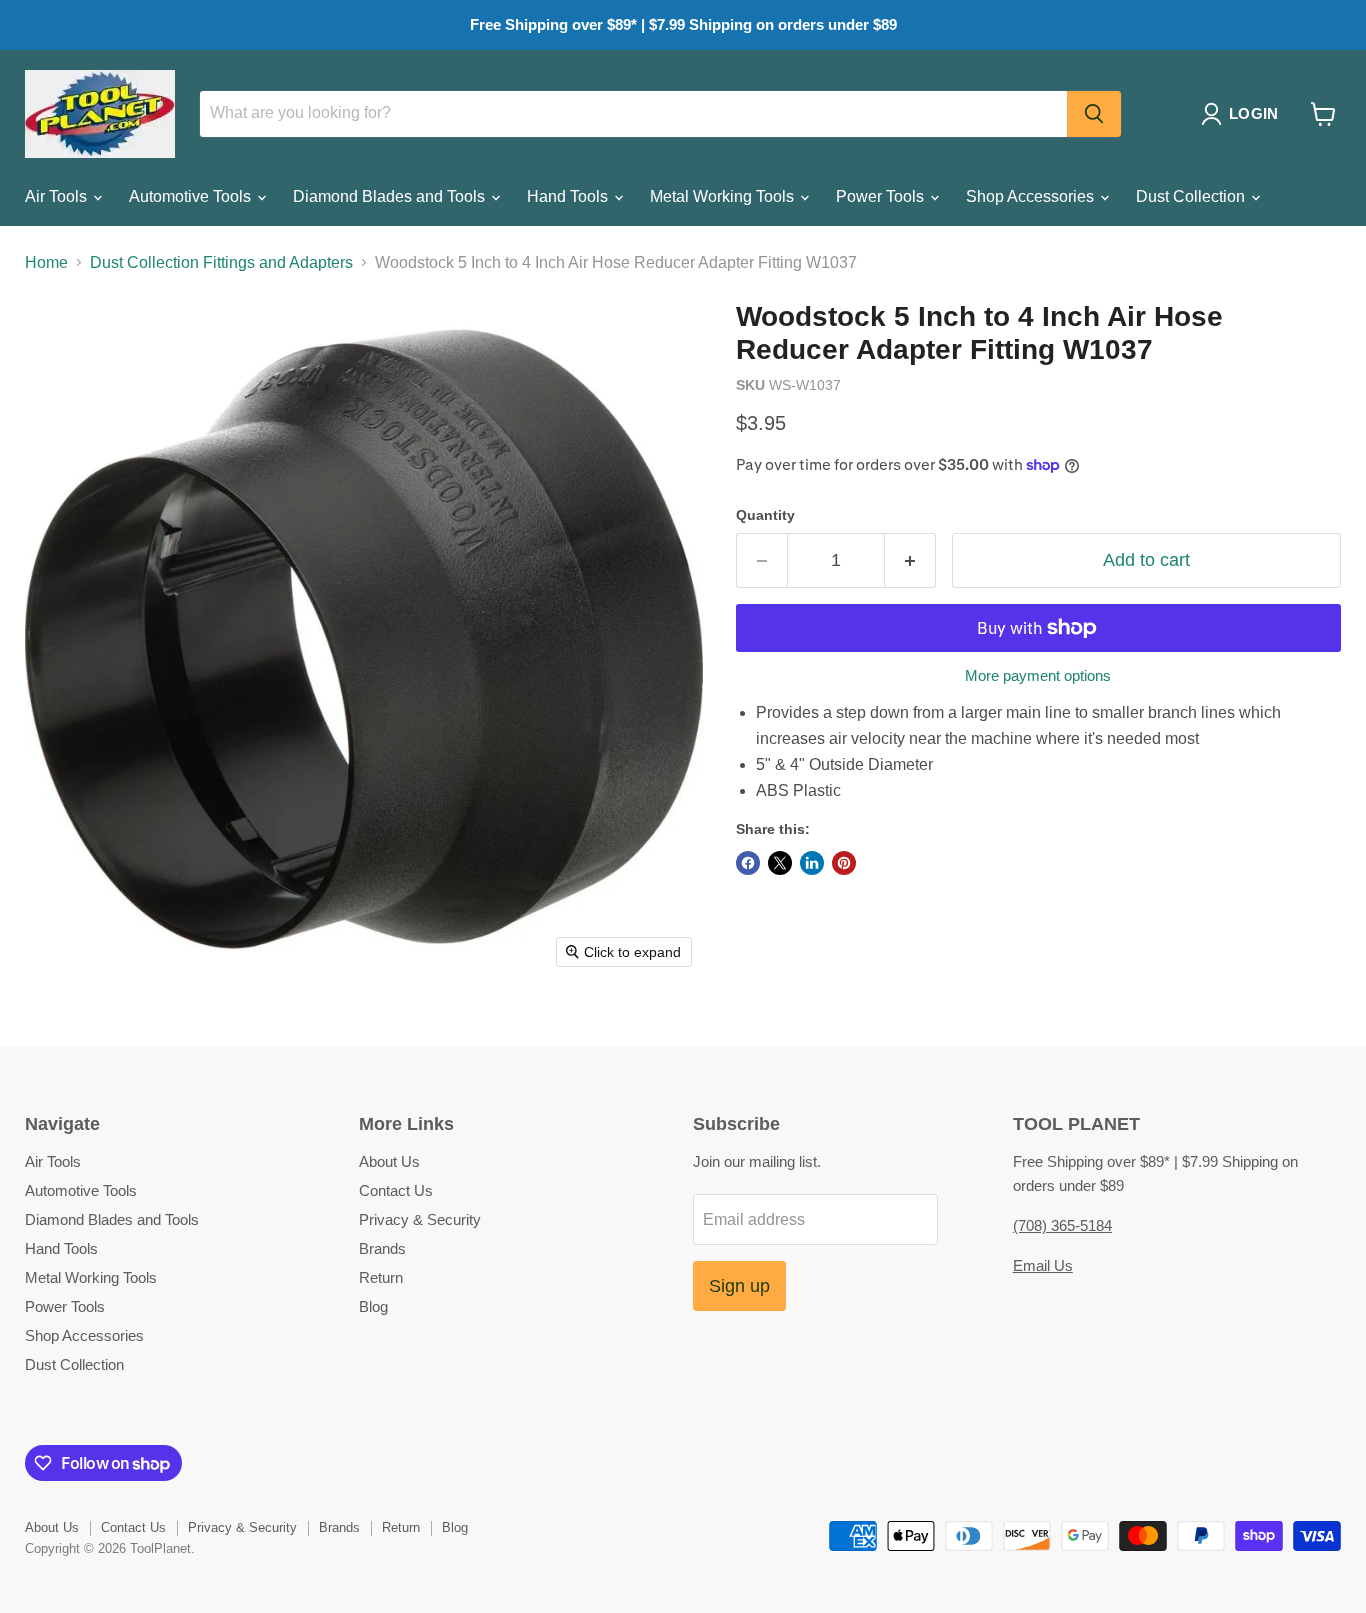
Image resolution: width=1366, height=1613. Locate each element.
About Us (389, 1161)
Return (381, 1277)
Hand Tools (569, 196)
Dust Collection (1192, 196)
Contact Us (396, 1190)
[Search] (1094, 114)
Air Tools (58, 196)
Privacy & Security (420, 1219)
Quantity (765, 515)
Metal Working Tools (724, 196)
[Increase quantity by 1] (910, 560)
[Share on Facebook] (748, 863)
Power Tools (882, 196)
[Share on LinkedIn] (812, 863)
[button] (1243, 114)
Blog (373, 1306)
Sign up (739, 1286)
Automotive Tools (192, 196)
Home (46, 262)
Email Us (1043, 1265)
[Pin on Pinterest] (844, 863)
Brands (382, 1248)
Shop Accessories (1032, 196)
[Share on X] (780, 863)
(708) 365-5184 (1062, 1225)
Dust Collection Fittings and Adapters (221, 262)
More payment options (1038, 675)
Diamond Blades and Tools (391, 196)
